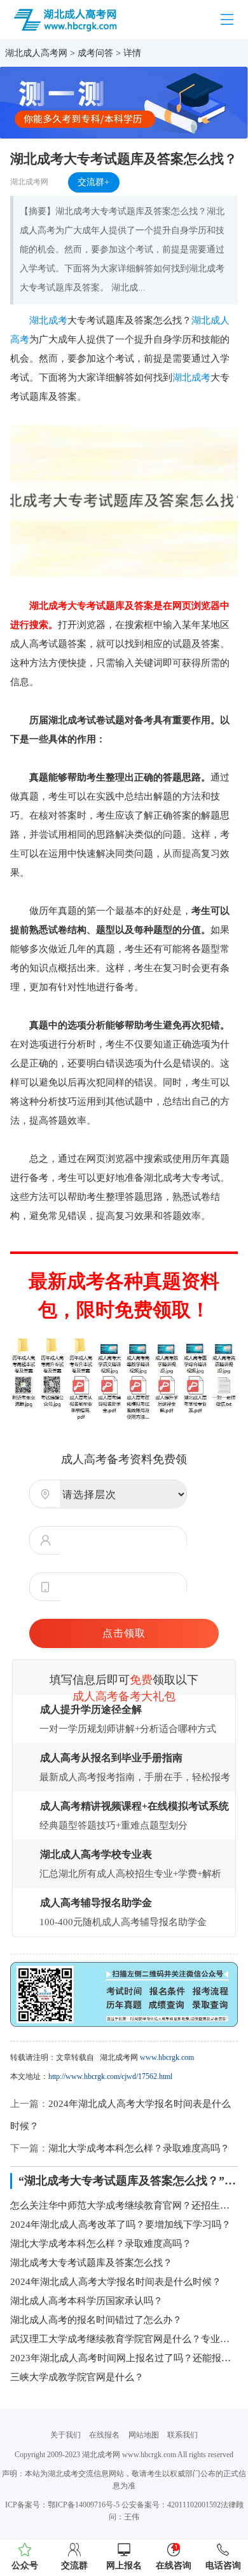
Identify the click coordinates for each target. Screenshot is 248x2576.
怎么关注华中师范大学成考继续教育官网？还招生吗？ (124, 2205)
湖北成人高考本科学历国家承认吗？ (86, 2301)
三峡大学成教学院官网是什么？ (77, 2377)
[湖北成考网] (66, 18)
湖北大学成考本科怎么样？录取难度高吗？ (139, 2148)
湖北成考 (48, 320)
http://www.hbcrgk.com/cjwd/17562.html (110, 2076)
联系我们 (183, 2435)
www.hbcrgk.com (167, 2057)
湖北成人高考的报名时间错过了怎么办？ (96, 2320)
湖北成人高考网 (36, 53)
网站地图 (144, 2435)
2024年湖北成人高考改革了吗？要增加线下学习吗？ (121, 2225)
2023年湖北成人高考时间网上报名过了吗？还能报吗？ (124, 2358)
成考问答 (95, 53)
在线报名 (104, 2435)
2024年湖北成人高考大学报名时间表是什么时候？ (116, 2282)
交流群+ (93, 182)
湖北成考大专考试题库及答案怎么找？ (91, 2263)
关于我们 (65, 2435)
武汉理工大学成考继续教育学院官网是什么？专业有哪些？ (124, 2339)
